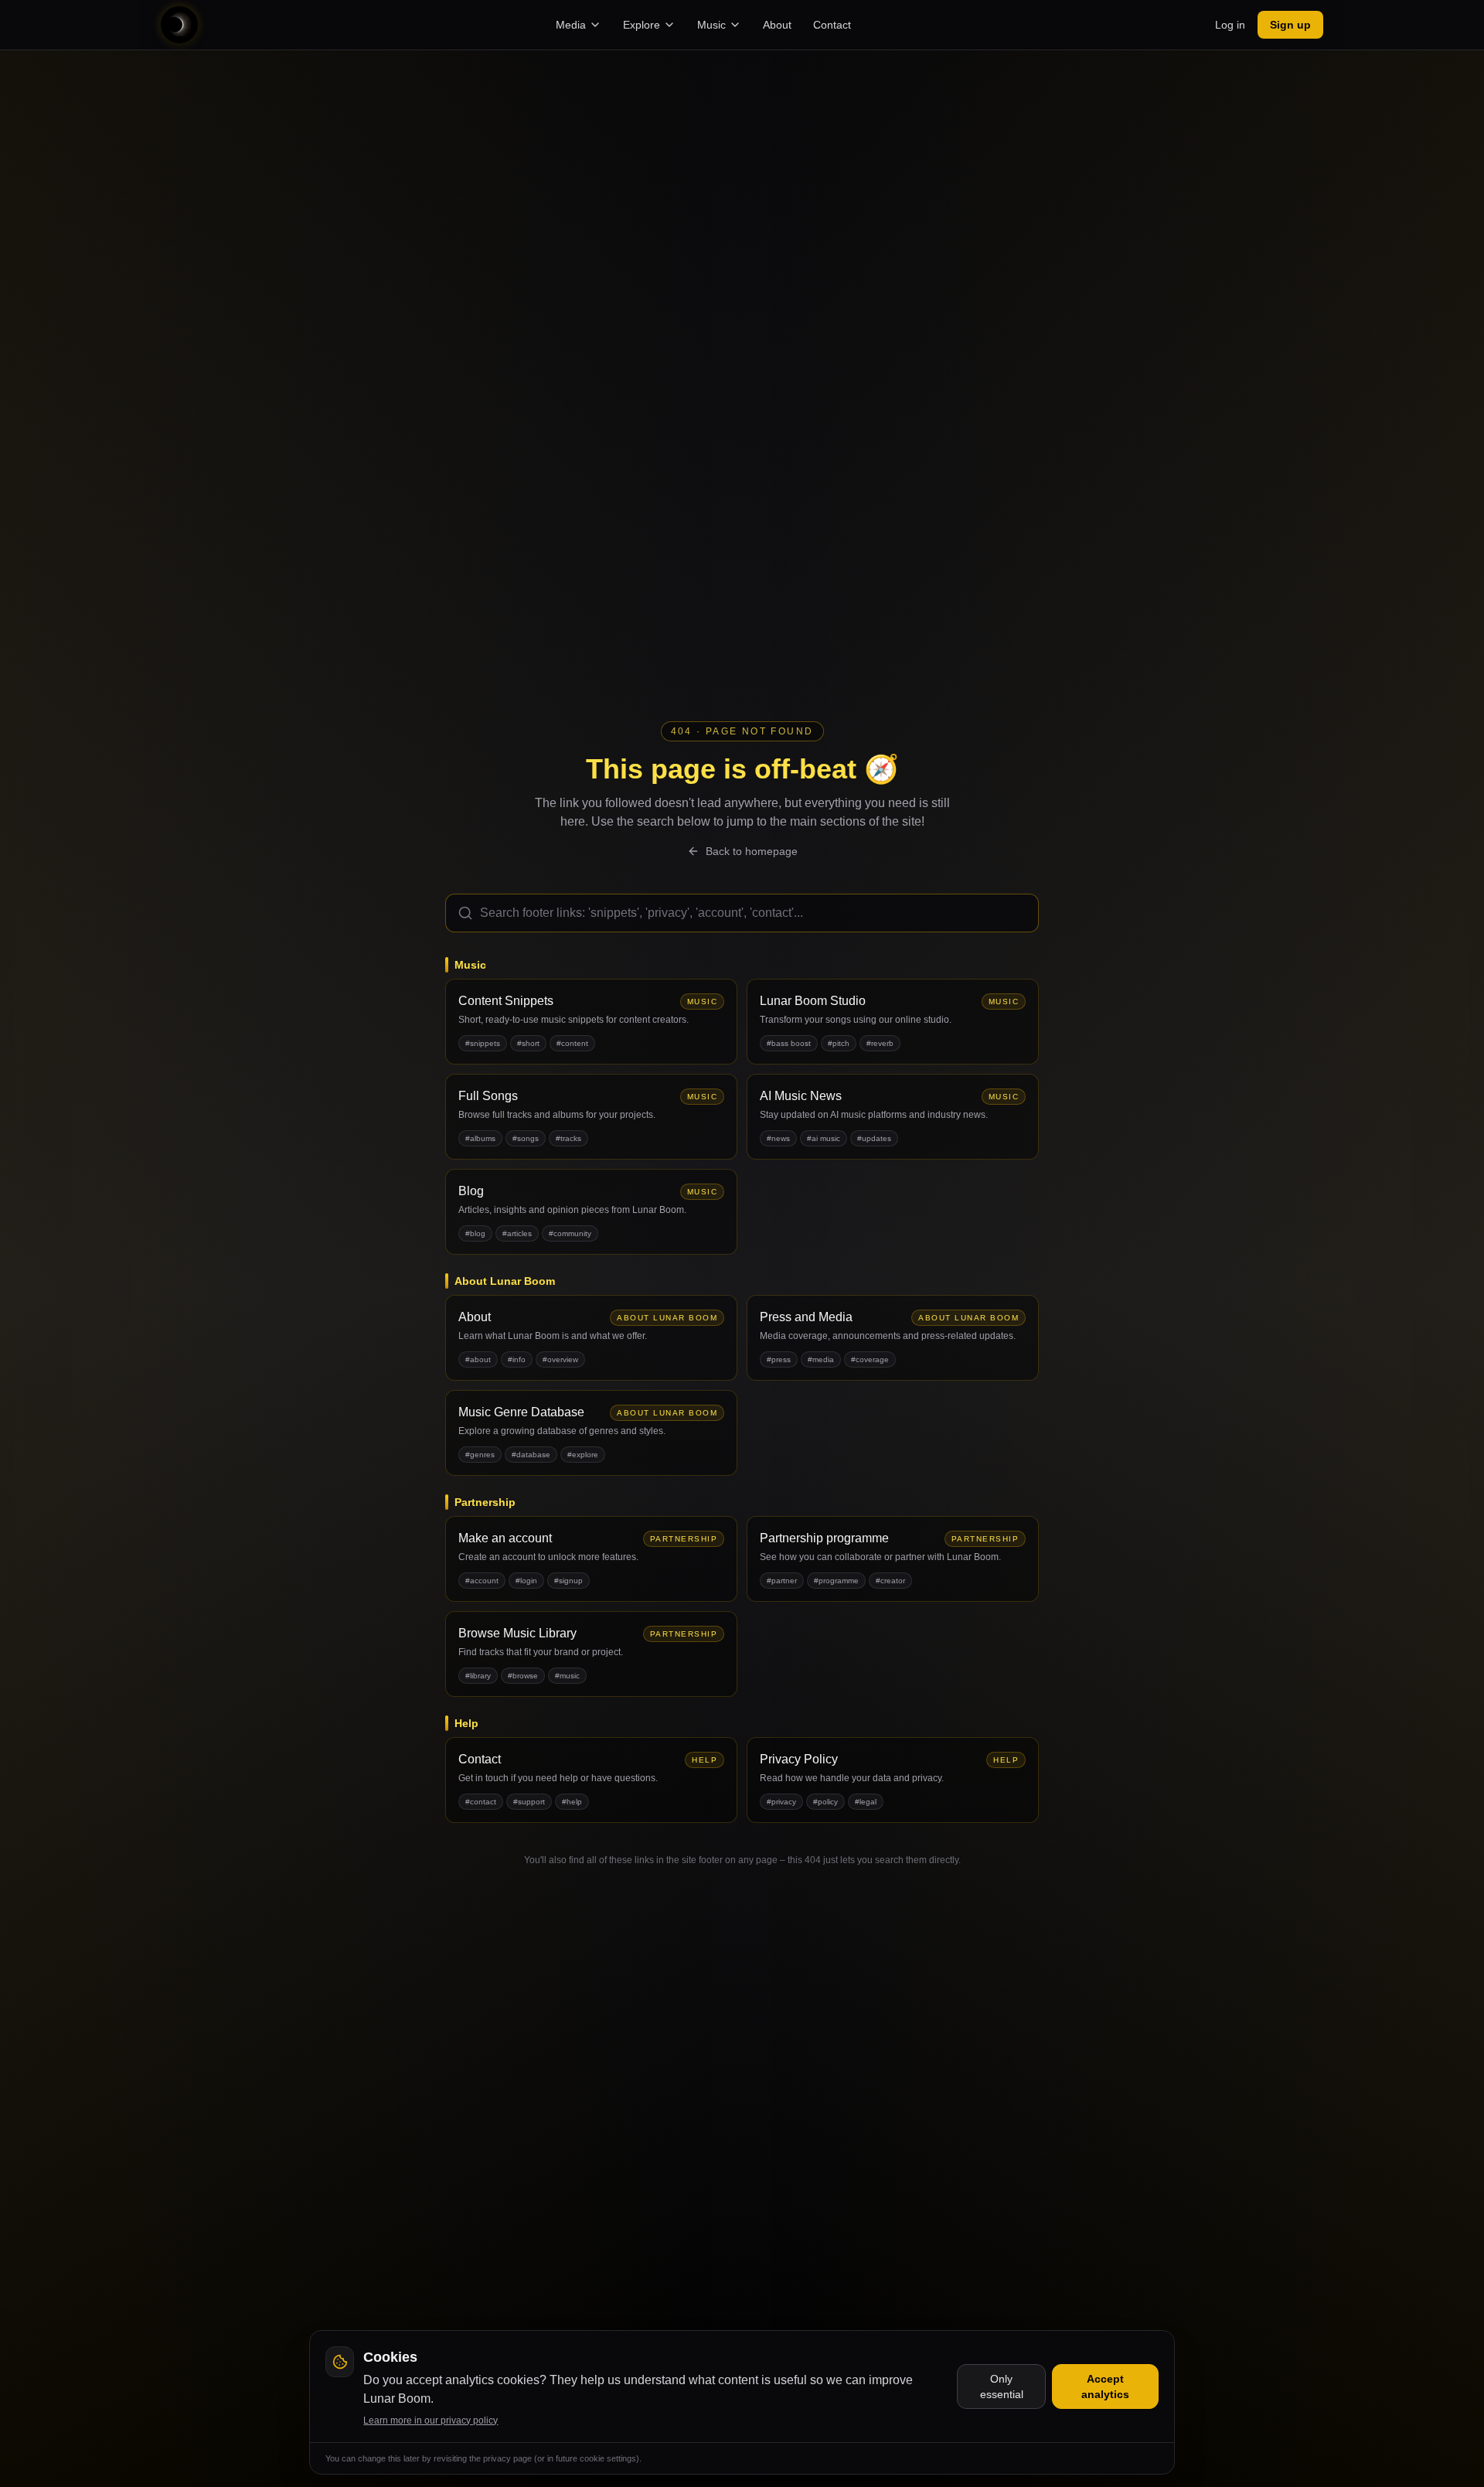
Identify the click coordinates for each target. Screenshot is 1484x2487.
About (777, 25)
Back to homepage (752, 851)
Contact (832, 25)
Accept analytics (1105, 2386)
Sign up (1290, 25)
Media (571, 25)
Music (711, 25)
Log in (1230, 25)
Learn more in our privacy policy (431, 2421)
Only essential (1002, 2386)
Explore (642, 25)
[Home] (179, 25)
